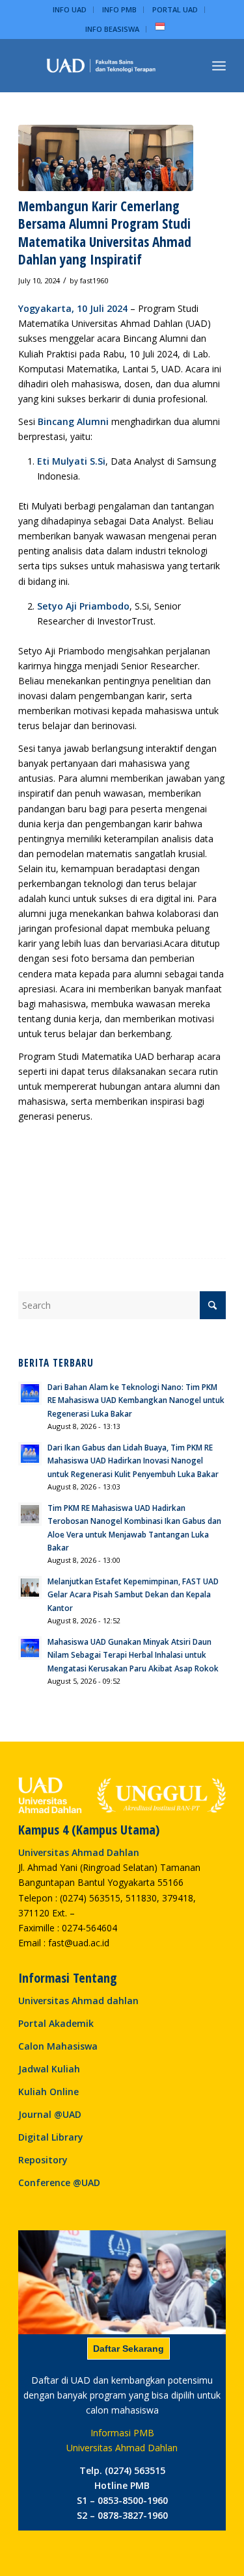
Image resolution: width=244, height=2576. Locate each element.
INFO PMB (119, 9)
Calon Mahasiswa (58, 2046)
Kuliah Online (48, 2092)
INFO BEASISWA (112, 29)
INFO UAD (70, 9)
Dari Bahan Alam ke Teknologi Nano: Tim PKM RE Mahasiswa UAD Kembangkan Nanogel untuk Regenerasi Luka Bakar (136, 1400)
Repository (43, 2160)
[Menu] (219, 66)
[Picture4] (106, 158)
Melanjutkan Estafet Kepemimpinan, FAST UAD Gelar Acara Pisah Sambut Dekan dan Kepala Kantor (133, 1594)
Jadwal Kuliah (49, 2069)
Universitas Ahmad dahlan (78, 2001)
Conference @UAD (59, 2183)
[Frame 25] (101, 66)
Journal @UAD (50, 2114)
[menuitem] (70, 10)
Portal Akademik (56, 2023)
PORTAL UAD (175, 9)
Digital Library (51, 2137)
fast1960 (94, 280)
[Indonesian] (160, 29)
